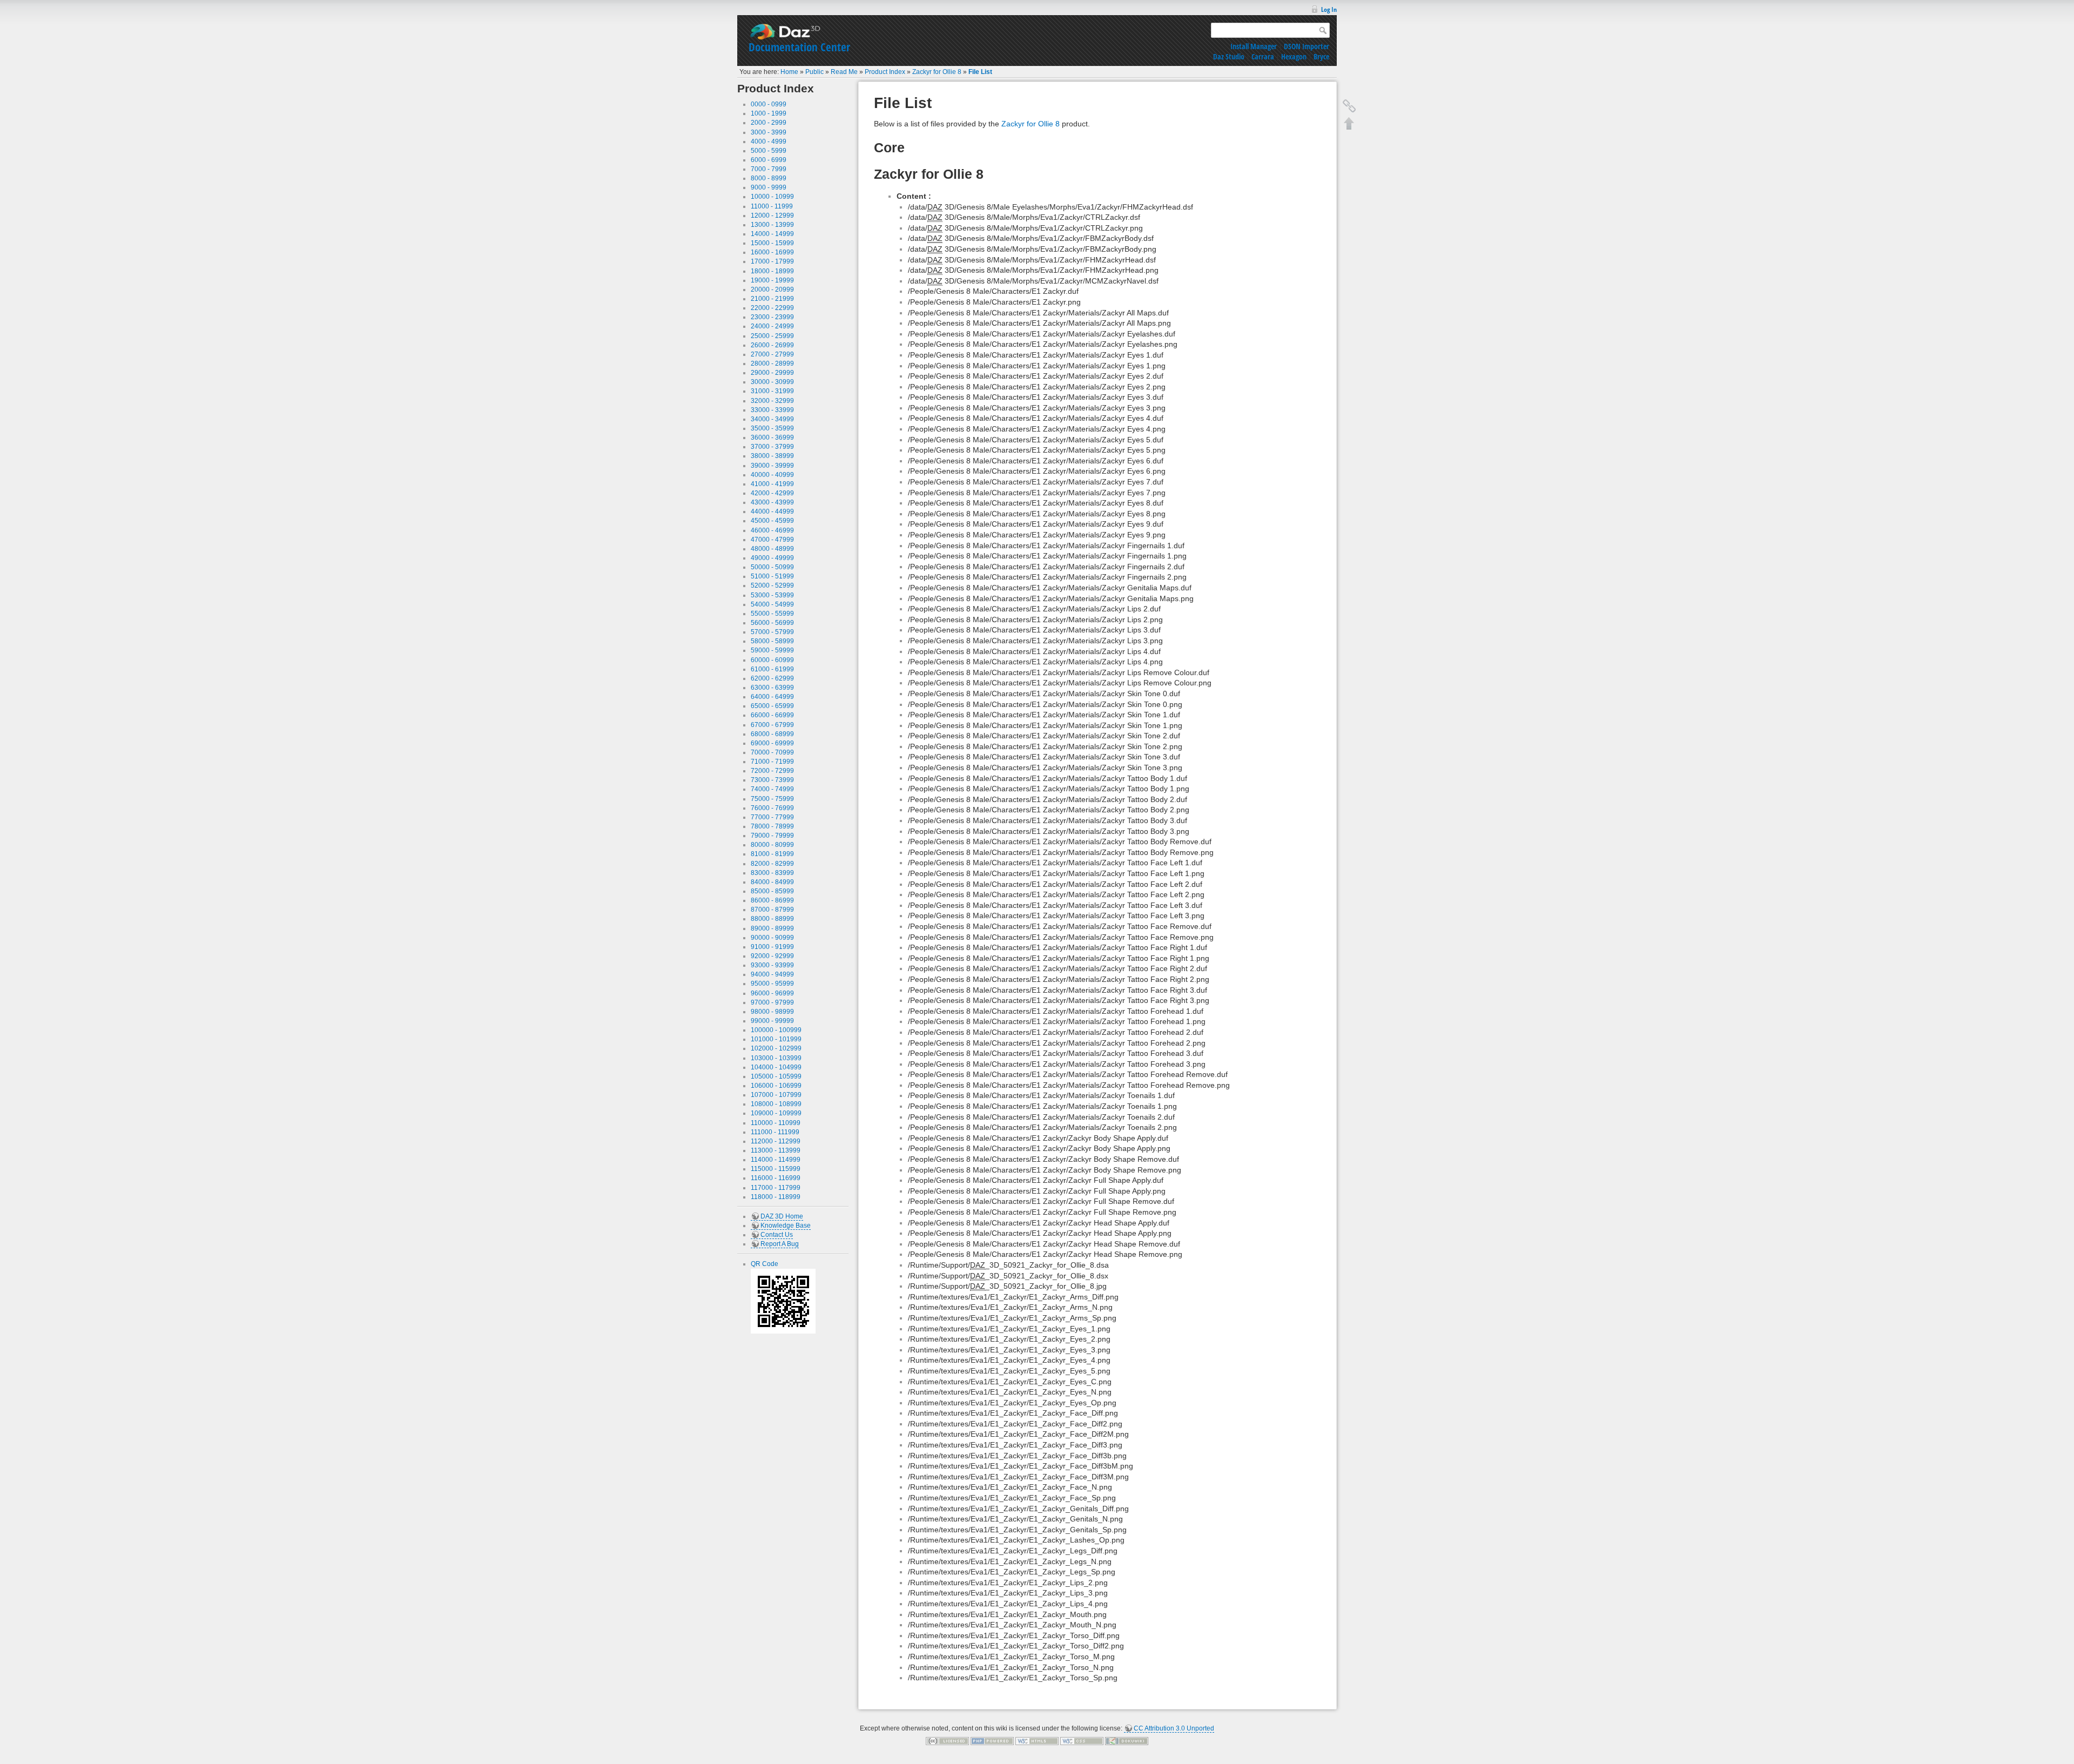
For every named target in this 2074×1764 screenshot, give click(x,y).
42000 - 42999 (772, 493)
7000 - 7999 (769, 169)
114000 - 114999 (776, 1160)
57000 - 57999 (772, 632)
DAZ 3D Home (782, 1216)
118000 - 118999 (776, 1197)
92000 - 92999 (772, 956)
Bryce (1321, 56)
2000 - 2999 (769, 123)
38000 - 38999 (772, 456)
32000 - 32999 (772, 401)
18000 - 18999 (772, 271)
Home (789, 72)
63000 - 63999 (772, 688)
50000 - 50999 (772, 567)
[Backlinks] (1349, 106)
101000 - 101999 (776, 1039)
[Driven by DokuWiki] (1127, 1741)
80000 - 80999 (772, 845)
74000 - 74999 (772, 789)
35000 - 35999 (772, 428)
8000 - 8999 (769, 178)
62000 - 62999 (772, 678)
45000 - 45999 (772, 521)
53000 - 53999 (772, 595)
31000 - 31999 (772, 391)
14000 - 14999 (772, 234)
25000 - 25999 (772, 336)
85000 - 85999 (772, 891)
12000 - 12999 (772, 216)
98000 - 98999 (772, 1012)
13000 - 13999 (772, 225)
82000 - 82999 (772, 864)
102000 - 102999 (776, 1048)
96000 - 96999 (772, 993)
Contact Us (777, 1235)
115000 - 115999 (776, 1169)
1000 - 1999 (769, 113)
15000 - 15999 (772, 243)
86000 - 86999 (772, 900)
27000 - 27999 (772, 354)
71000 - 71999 (772, 762)
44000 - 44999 (772, 511)
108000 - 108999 (776, 1104)
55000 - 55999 (772, 614)
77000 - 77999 (772, 817)
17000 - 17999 (772, 261)
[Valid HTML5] (1037, 1741)
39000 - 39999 (772, 466)
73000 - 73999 (772, 780)
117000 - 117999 (776, 1188)
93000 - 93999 (772, 965)
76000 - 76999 (772, 808)
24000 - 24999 (772, 326)
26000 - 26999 (772, 345)
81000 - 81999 (772, 854)
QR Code (765, 1264)
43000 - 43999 (772, 502)
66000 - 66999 (772, 715)
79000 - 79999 (772, 836)
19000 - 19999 (772, 280)
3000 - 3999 (769, 132)
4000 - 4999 (769, 142)
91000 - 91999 (772, 947)
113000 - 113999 (776, 1150)
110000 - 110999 (776, 1123)
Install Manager (1254, 46)
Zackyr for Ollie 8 (937, 72)
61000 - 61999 (772, 669)
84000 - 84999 (772, 882)
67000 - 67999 (772, 725)
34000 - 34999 (772, 419)
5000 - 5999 (769, 151)
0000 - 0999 (769, 104)
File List (980, 72)
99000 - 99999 (772, 1021)
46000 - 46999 (772, 530)
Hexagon (1294, 56)
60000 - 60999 (772, 660)
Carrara (1263, 56)
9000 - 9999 (769, 187)
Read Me (844, 72)
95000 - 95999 (772, 984)
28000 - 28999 (772, 363)
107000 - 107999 (776, 1095)
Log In (1329, 9)
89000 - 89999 (772, 928)
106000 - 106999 (776, 1086)
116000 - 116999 (776, 1178)
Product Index (885, 72)
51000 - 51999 (772, 576)
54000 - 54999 (772, 604)
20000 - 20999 (772, 289)
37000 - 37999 (772, 447)
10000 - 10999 (772, 197)
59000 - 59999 (772, 650)
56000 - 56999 (772, 623)
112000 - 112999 (776, 1141)
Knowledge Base (786, 1226)
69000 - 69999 (772, 743)
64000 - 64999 (772, 697)
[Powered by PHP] (992, 1741)
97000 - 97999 (772, 1002)
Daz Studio (1229, 56)
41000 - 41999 (772, 484)
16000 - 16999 (772, 252)
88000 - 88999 (772, 919)
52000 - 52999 (772, 585)
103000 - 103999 (776, 1058)
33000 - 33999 (772, 410)
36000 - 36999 (772, 437)
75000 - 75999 (772, 799)
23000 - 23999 (772, 317)
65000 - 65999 (772, 706)
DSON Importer (1307, 46)
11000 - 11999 (772, 206)
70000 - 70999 (772, 752)
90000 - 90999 (772, 938)
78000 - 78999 (772, 826)
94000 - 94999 (772, 974)
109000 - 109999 (776, 1113)
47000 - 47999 (772, 540)
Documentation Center (799, 47)
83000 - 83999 (772, 873)
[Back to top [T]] (1349, 123)
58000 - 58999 (772, 641)
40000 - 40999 (772, 475)
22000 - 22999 (772, 308)
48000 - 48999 (772, 549)
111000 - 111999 (775, 1132)
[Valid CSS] (1082, 1741)
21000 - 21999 (772, 299)
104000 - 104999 (776, 1067)
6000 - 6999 (769, 160)
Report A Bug (780, 1244)
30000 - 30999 (772, 382)
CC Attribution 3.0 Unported (1174, 1728)
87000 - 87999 (772, 910)
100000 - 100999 (776, 1030)
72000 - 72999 (772, 771)
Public (814, 72)
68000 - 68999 (772, 734)
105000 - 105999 (776, 1076)
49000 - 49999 (772, 558)
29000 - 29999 (772, 373)
